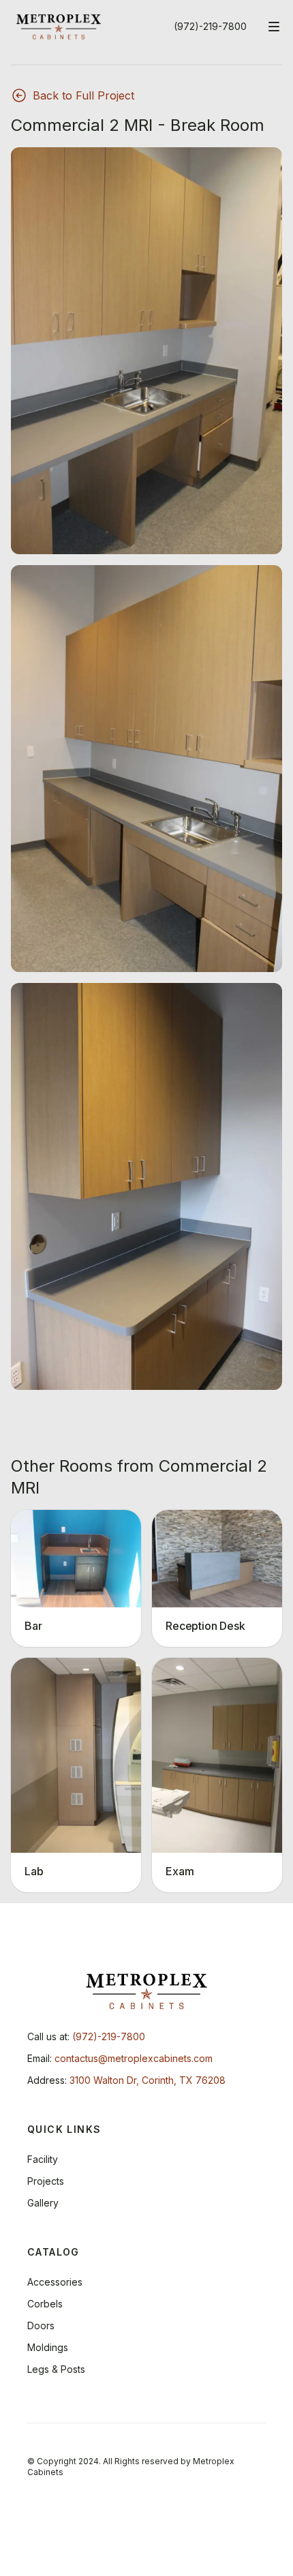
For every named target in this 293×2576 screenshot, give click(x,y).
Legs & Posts (56, 2369)
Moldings (48, 2347)
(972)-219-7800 (210, 26)
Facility (43, 2159)
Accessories (55, 2282)
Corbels (45, 2304)
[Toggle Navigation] (274, 27)
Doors (41, 2325)
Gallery (43, 2203)
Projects (46, 2181)
